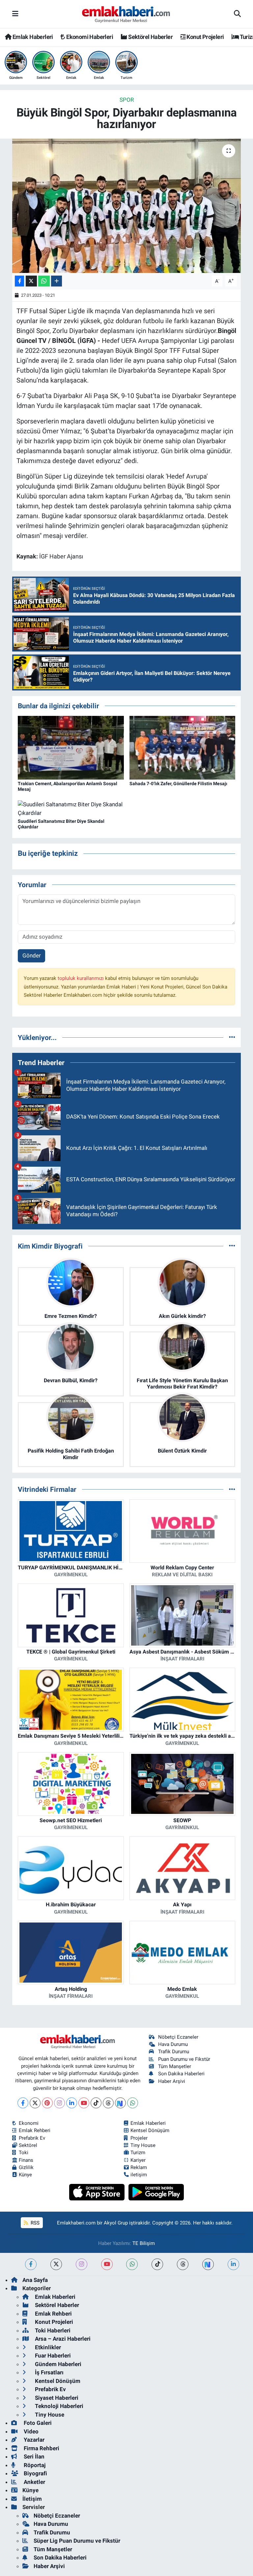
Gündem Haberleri (57, 2364)
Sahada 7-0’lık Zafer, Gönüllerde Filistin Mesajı (178, 784)
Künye (25, 2175)
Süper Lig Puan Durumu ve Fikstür (77, 2541)
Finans (26, 2160)
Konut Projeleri (205, 37)
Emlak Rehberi (35, 2130)
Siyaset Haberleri (56, 2398)
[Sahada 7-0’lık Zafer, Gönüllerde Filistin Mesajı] (183, 747)
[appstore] (98, 2192)
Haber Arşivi (172, 2081)
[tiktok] (157, 2264)
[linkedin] (233, 2264)
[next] (208, 2264)
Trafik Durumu (174, 2052)
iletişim (139, 2175)
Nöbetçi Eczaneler (178, 2037)
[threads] (183, 2264)
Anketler (34, 2482)
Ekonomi (29, 2123)
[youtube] (107, 2264)
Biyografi (35, 2473)
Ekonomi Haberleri (89, 37)
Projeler (139, 2138)
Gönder (32, 955)
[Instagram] (59, 2103)
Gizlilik (26, 2167)
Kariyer (138, 2160)
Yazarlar (33, 2440)
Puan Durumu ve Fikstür (184, 2059)
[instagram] (82, 2264)
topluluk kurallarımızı (81, 978)
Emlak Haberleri (32, 37)
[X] (35, 2103)
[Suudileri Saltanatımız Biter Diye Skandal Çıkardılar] (71, 808)
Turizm (138, 2153)
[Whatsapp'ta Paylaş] (44, 281)
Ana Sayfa (35, 2280)
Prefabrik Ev (32, 2138)
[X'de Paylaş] (31, 281)
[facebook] (31, 2264)
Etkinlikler (47, 2347)
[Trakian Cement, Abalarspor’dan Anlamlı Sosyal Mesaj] (71, 747)
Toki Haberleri (52, 2330)
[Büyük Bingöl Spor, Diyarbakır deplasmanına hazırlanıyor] (127, 206)
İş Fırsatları (49, 2372)
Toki (24, 2153)
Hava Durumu (173, 2044)
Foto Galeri (37, 2423)
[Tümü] (232, 1037)
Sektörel (28, 2145)
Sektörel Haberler (150, 37)
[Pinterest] (47, 2103)
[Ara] (237, 14)
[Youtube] (84, 2103)
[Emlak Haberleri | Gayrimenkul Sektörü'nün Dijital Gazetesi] (126, 14)
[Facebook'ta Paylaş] (19, 281)
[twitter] (56, 2264)
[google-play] (156, 2192)
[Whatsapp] (133, 2103)
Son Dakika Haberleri (181, 2074)
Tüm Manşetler (175, 2066)
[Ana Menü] (15, 14)
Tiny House (143, 2145)
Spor (127, 100)
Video (30, 2431)
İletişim (32, 2499)
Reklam (139, 2167)
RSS (34, 2223)
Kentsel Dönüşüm (150, 2130)
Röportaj (34, 2465)
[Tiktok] (96, 2103)
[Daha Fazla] (56, 281)
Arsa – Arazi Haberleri (62, 2339)
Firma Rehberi (41, 2448)
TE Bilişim (144, 2243)
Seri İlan (33, 2457)
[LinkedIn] (72, 2103)
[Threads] (108, 2103)
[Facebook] (23, 2103)
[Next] (120, 2103)
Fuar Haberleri (52, 2356)
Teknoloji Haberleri (58, 2406)
